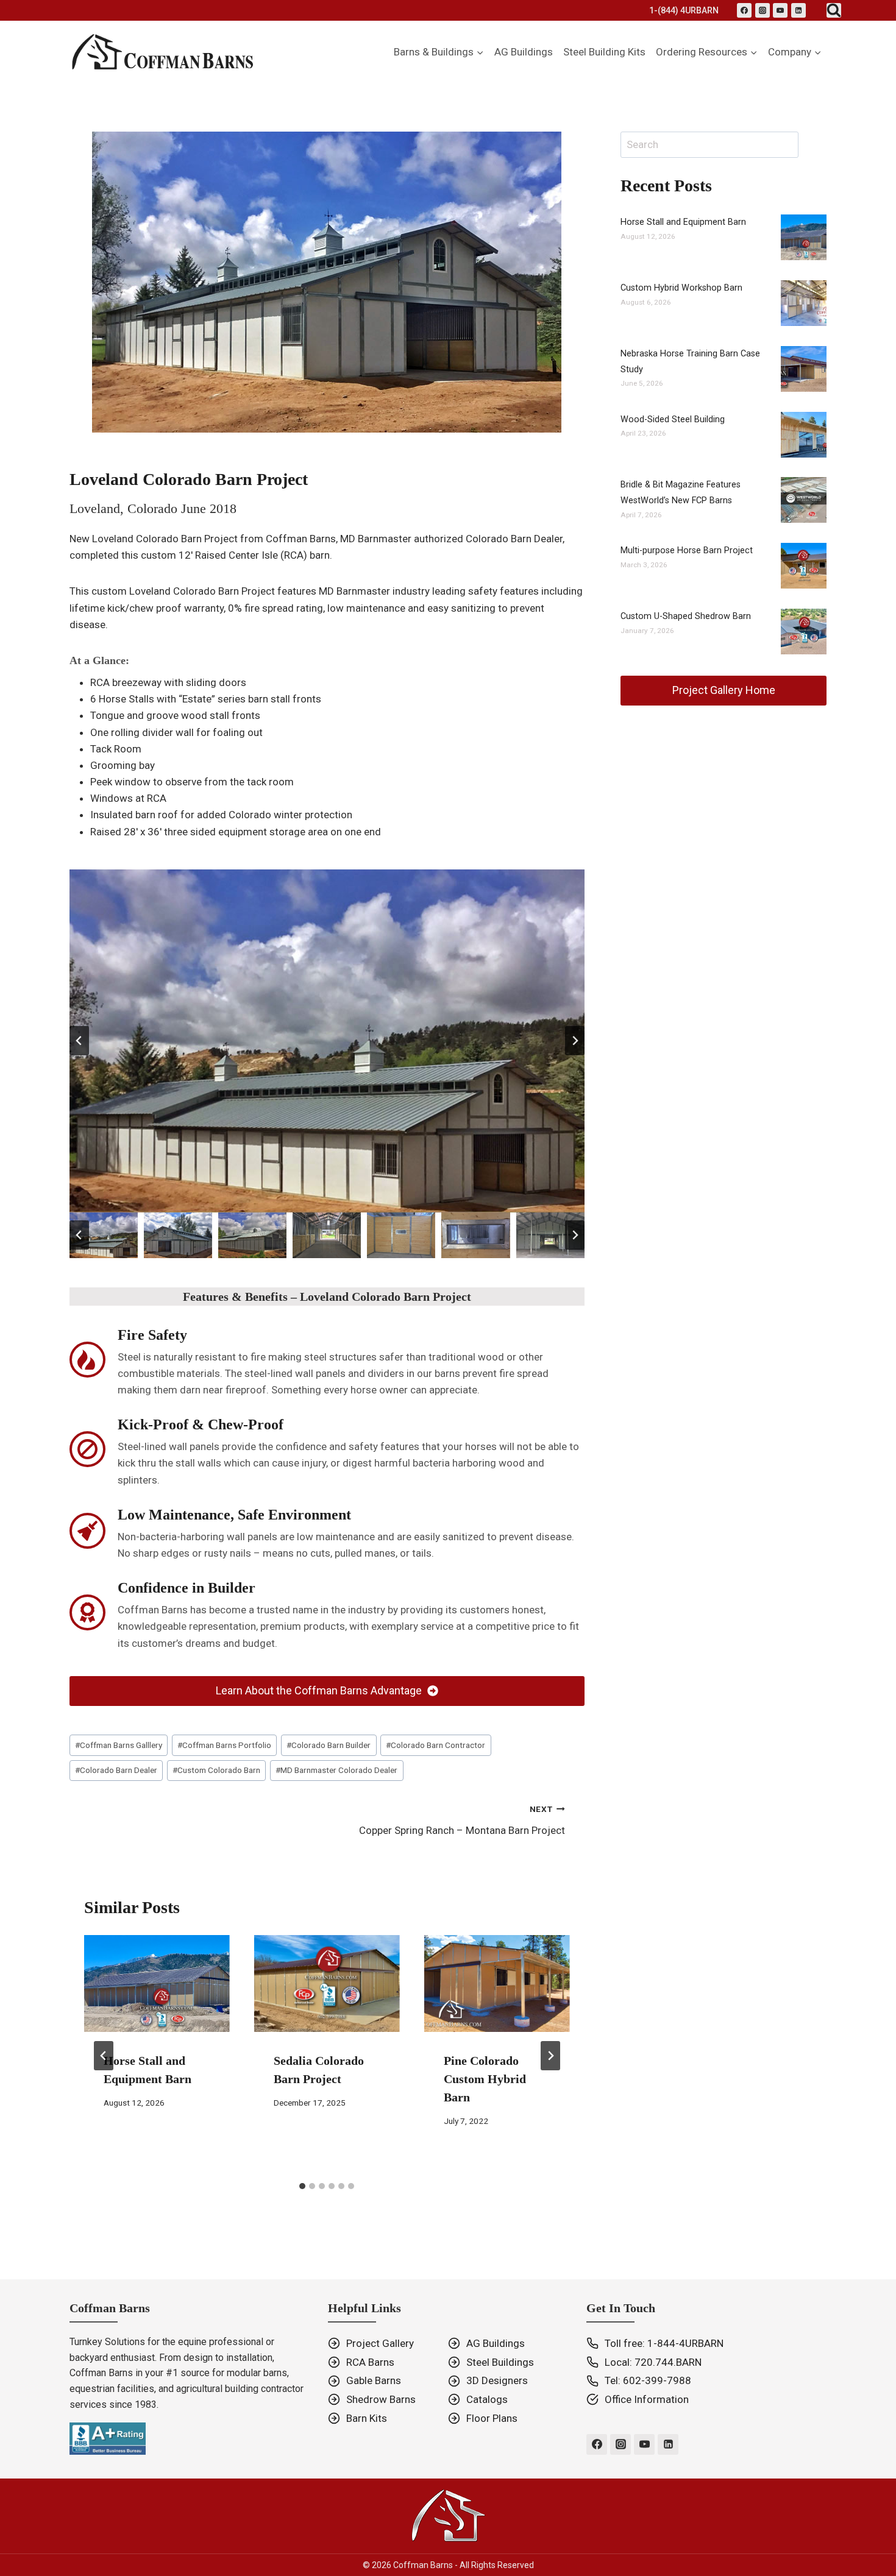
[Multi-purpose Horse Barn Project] (804, 566)
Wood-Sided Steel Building (673, 419)
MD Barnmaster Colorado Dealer (336, 1770)
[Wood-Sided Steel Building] (804, 435)
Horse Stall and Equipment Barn (683, 222)
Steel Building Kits (604, 52)
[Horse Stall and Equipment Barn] (804, 237)
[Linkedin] (798, 10)
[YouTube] (780, 10)
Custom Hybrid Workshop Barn (681, 288)
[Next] (550, 2056)
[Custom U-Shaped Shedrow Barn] (804, 632)
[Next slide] (575, 1041)
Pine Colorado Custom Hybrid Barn (485, 2079)
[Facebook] (744, 10)
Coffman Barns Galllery (119, 1745)
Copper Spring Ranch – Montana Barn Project (462, 1820)
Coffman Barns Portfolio (224, 1745)
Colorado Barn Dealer (116, 1770)
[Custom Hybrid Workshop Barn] (804, 303)
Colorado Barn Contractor (436, 1745)
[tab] (302, 2186)
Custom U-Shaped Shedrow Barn (686, 616)
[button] (104, 1235)
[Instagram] (763, 10)
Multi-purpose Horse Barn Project (687, 550)
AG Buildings (524, 52)
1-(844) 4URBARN (684, 10)
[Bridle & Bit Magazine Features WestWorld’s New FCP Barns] (804, 500)
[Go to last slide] (79, 1041)
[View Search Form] (834, 10)
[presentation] (157, 1983)
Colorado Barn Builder (329, 1745)
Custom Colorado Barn (216, 1770)
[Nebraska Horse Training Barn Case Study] (804, 369)
